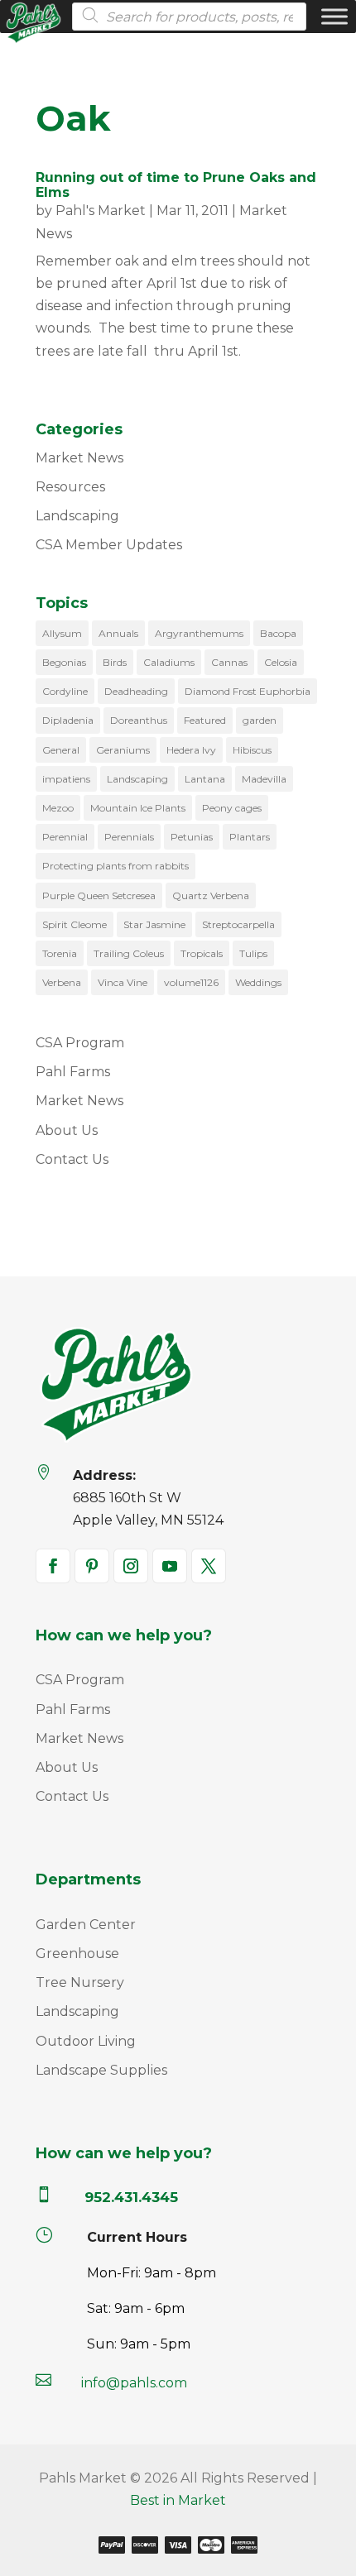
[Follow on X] (209, 1566)
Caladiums (169, 662)
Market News (79, 458)
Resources (70, 487)
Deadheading (136, 691)
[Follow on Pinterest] (92, 1566)
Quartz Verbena (211, 895)
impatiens (66, 779)
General (61, 750)
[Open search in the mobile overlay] (184, 17)
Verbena (62, 982)
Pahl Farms (73, 1072)
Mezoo (58, 808)
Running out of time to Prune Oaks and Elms (176, 185)
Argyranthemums (199, 633)
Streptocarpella (238, 924)
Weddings (258, 982)
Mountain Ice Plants (138, 808)
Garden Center (86, 1925)
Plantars (250, 837)
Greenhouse (77, 1954)
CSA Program (80, 1043)
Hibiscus (252, 750)
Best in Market (178, 2500)
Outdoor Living (86, 2041)
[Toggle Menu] (334, 16)
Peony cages (232, 808)
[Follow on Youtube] (170, 1566)
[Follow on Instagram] (131, 1566)
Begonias (64, 662)
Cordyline (65, 691)
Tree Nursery (80, 1982)
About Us (67, 1130)
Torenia (60, 953)
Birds (115, 662)
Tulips (253, 953)
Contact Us (72, 1159)
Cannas (229, 662)
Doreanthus (139, 720)
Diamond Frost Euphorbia (248, 691)
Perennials (129, 837)
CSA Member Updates (109, 545)
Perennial (65, 837)
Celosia (281, 662)
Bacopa (278, 633)
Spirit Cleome (75, 924)
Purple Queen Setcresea (99, 895)
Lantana (205, 779)
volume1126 (191, 982)
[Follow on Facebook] (53, 1566)
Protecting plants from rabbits (115, 866)
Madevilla (264, 779)
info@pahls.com (134, 2383)
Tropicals (202, 953)
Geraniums (123, 750)
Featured (205, 720)
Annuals (118, 633)
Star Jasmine (154, 924)
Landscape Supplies (101, 2070)
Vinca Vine (123, 982)
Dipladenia (68, 720)
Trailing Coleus (129, 953)
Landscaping (77, 516)
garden (260, 720)
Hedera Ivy (191, 750)
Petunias (192, 837)
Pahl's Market (101, 211)
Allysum (62, 633)
